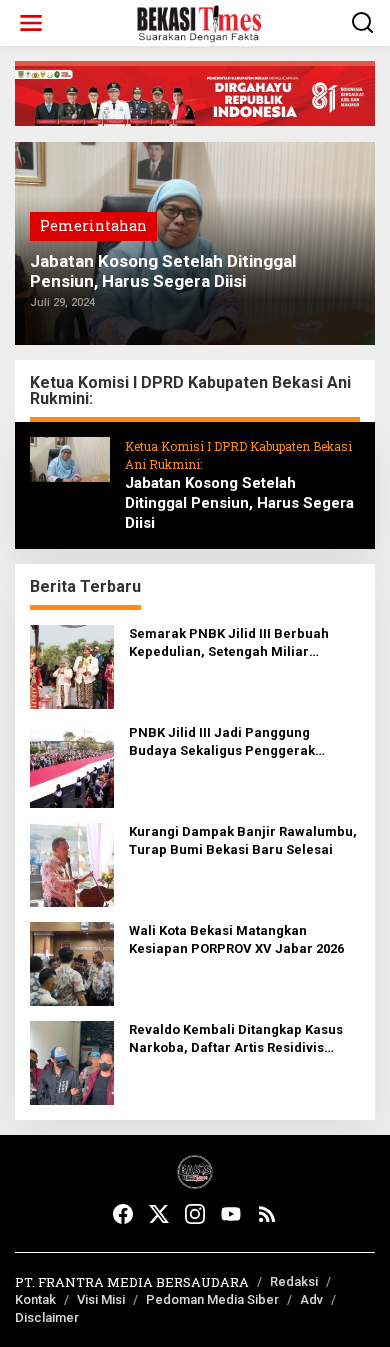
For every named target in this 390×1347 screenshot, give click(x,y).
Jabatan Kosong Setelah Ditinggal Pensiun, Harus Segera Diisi (163, 271)
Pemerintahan (93, 225)
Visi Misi (101, 1299)
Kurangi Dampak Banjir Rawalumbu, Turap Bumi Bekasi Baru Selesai (243, 840)
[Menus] (31, 23)
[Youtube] (231, 1214)
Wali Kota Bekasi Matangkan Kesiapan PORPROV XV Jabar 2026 (236, 939)
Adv (311, 1299)
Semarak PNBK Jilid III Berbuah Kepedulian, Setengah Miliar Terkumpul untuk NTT (229, 643)
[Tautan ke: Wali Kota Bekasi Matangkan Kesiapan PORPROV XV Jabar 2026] (72, 962)
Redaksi (294, 1281)
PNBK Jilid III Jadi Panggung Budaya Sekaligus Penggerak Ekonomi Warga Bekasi (222, 742)
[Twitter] (159, 1214)
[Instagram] (195, 1214)
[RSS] (267, 1214)
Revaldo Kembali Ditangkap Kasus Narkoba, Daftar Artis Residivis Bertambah (236, 1039)
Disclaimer (47, 1317)
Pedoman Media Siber (212, 1299)
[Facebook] (123, 1214)
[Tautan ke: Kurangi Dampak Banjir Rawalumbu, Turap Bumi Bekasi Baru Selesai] (72, 863)
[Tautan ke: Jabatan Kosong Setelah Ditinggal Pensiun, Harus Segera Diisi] (70, 457)
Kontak (35, 1299)
